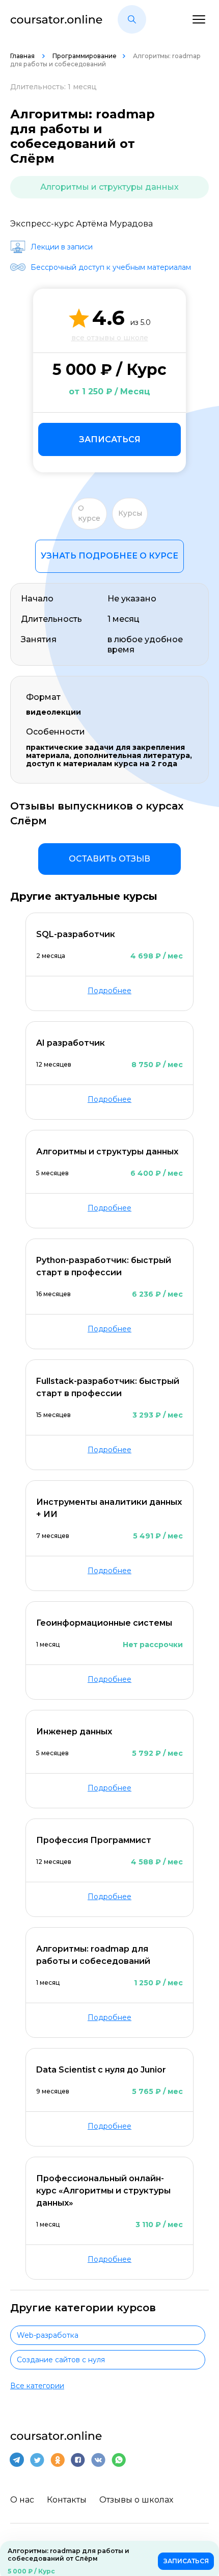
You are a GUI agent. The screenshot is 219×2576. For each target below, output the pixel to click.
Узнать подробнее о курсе (109, 556)
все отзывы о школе (110, 338)
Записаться (110, 439)
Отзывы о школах (136, 2500)
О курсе (89, 513)
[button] (132, 19)
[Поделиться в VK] (98, 2460)
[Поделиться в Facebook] (78, 2460)
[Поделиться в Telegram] (17, 2460)
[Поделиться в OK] (58, 2460)
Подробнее (109, 991)
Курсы (130, 513)
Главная (23, 56)
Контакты (67, 2500)
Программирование (85, 56)
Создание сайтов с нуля (61, 2360)
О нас (22, 2500)
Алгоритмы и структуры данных (109, 187)
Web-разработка (48, 2335)
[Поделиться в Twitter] (37, 2460)
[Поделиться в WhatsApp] (119, 2460)
